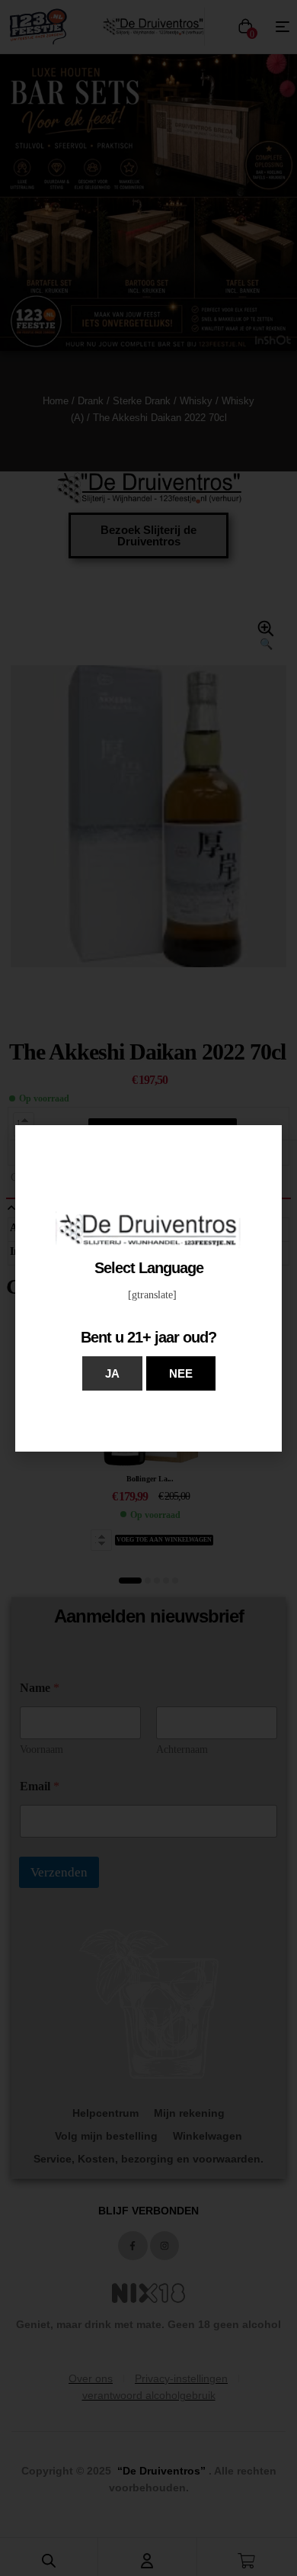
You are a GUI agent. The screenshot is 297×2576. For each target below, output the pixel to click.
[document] (148, 1288)
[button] (112, 1373)
